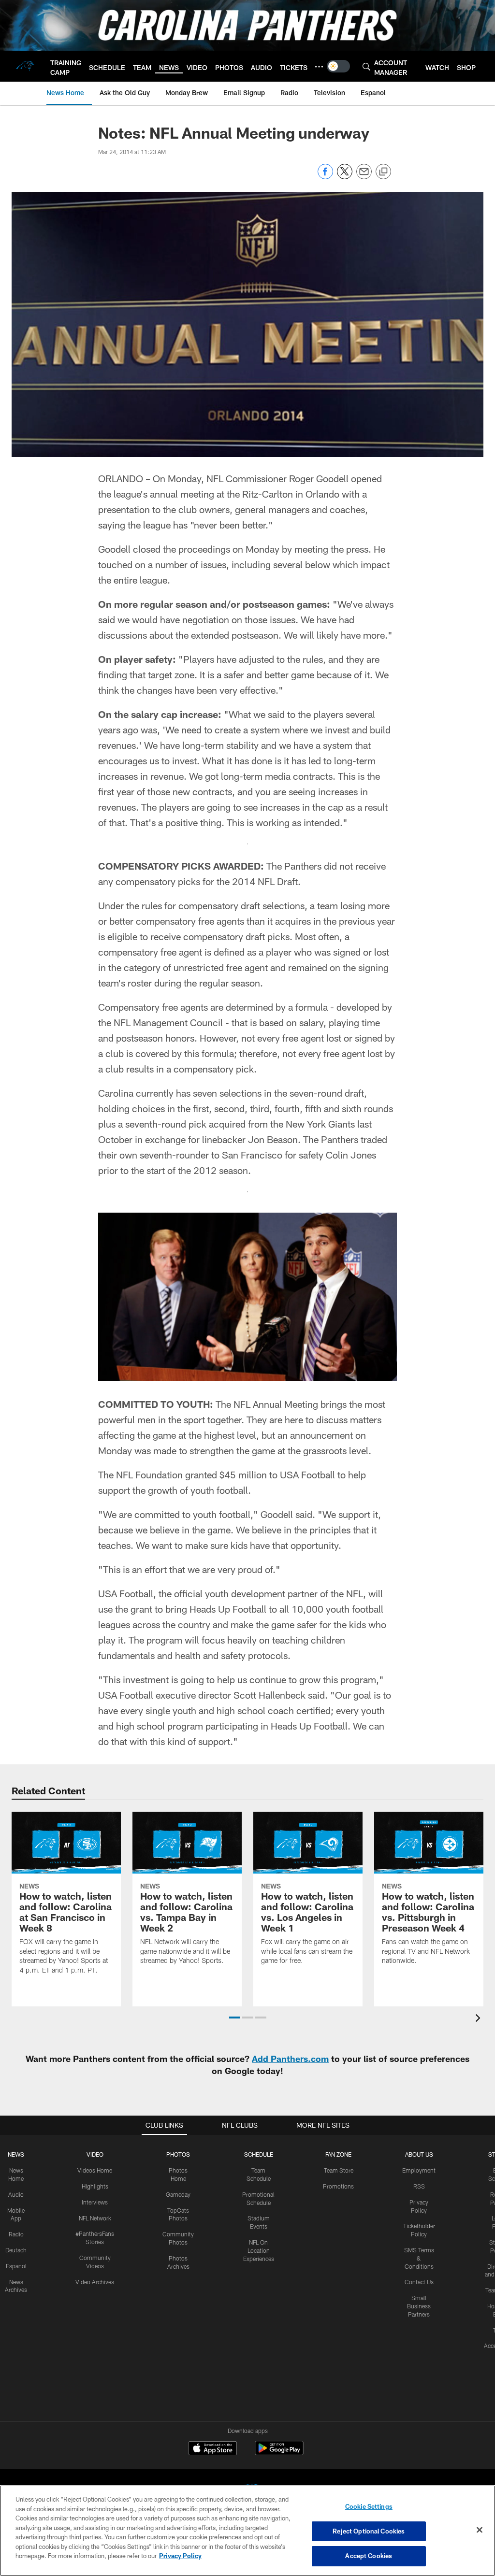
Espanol (16, 2266)
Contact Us (419, 2282)
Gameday (178, 2194)
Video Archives (95, 2282)
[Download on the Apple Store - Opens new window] (213, 2449)
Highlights (95, 2186)
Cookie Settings (369, 2506)
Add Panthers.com (290, 2059)
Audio (16, 2194)
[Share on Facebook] (325, 177)
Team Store (339, 2170)
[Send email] (364, 177)
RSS (419, 2186)
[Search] (366, 66)
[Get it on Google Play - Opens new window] (279, 2453)
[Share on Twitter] (345, 177)
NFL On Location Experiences (259, 2250)
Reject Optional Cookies (369, 2531)
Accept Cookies (369, 2556)
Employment (419, 2170)
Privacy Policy (180, 2556)
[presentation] (480, 2019)
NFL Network (95, 2218)
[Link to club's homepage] (25, 66)
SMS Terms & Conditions (419, 2258)
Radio (16, 2234)
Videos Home (95, 2170)
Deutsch (16, 2250)
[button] (235, 2018)
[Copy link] (383, 172)
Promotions (338, 2186)
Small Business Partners (419, 2306)
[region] (247, 2531)
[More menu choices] (319, 67)
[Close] (480, 2530)
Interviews (95, 2202)
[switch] (338, 66)
